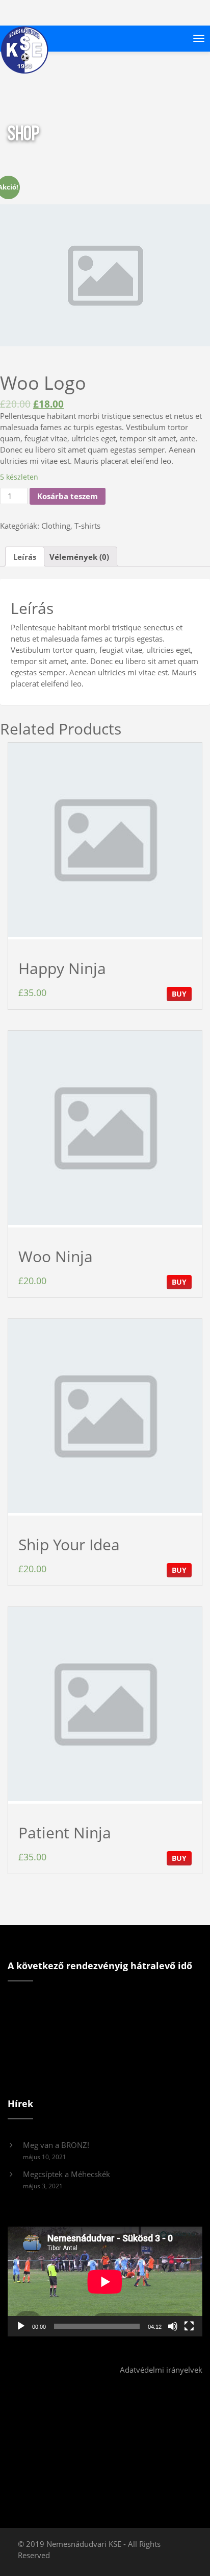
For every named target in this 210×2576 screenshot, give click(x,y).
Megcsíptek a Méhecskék (67, 2174)
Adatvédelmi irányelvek (161, 2370)
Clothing (56, 526)
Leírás (25, 557)
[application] (105, 2282)
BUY (179, 994)
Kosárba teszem (68, 496)
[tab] (25, 557)
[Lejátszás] (21, 2326)
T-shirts (87, 526)
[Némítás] (173, 2326)
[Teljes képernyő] (189, 2326)
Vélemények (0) (79, 557)
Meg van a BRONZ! (56, 2145)
